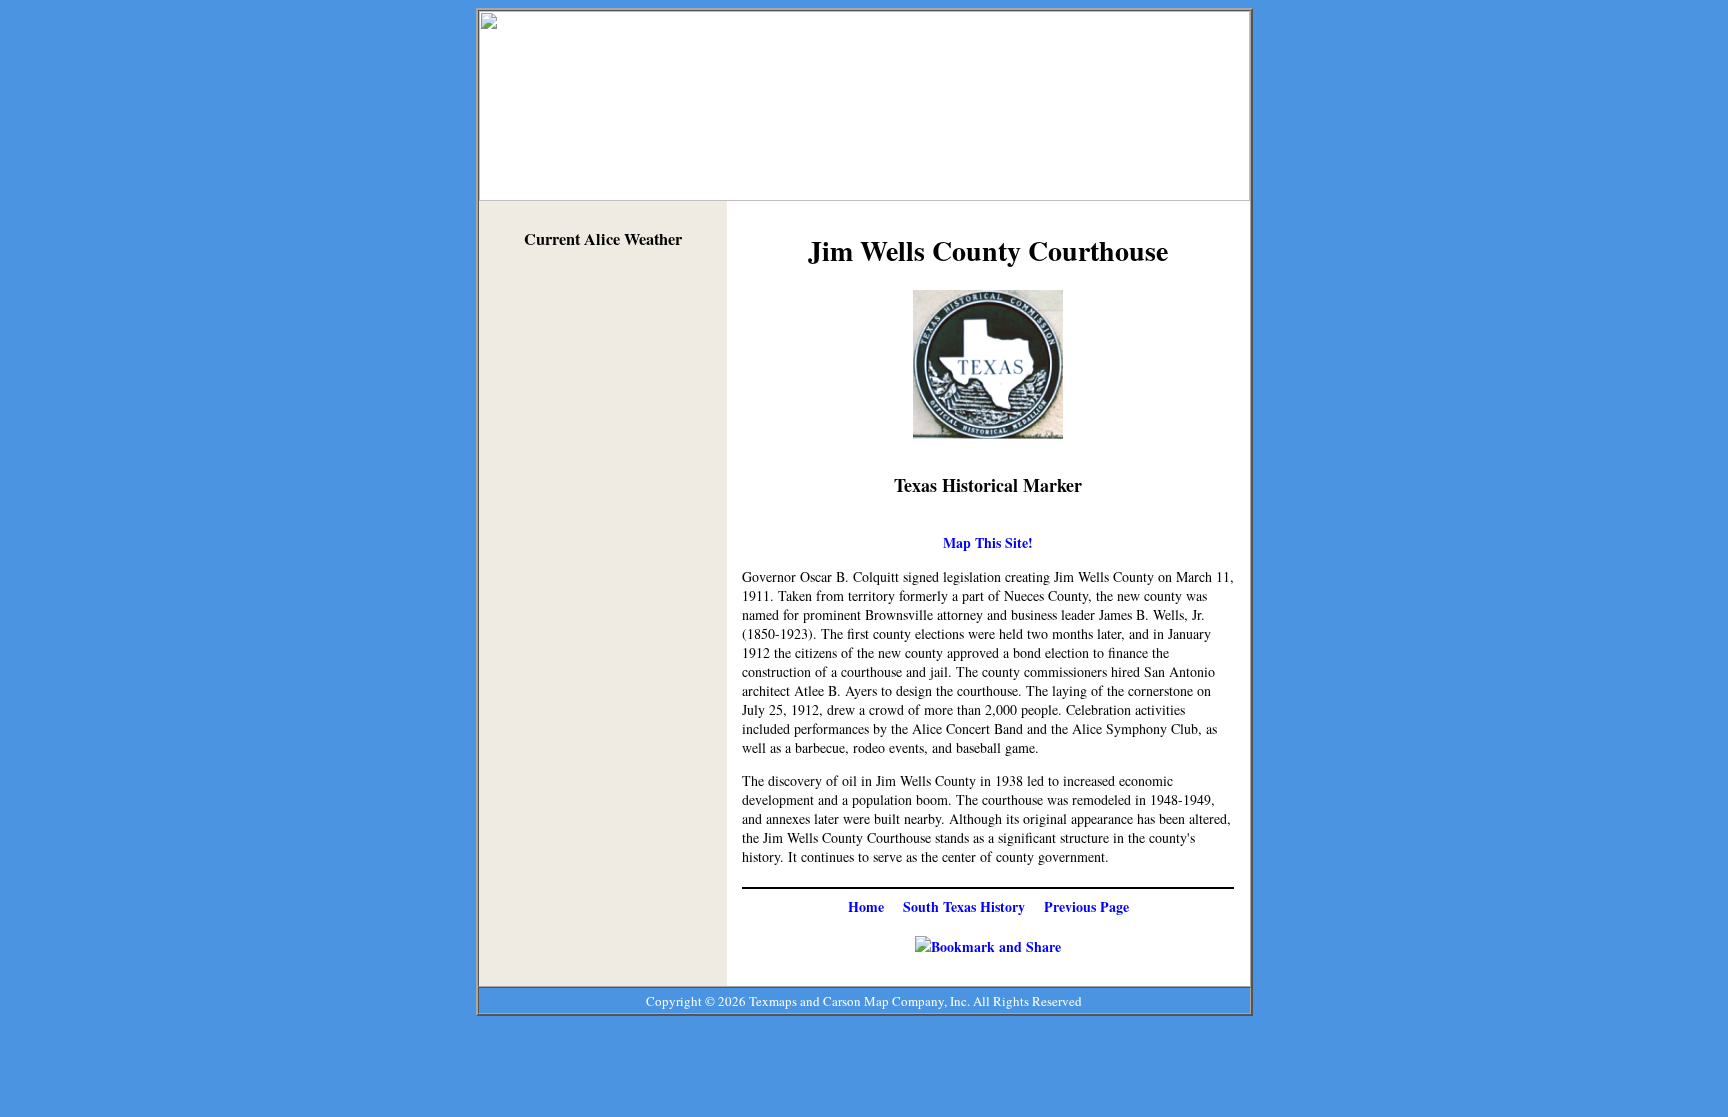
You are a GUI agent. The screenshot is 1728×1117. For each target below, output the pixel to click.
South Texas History (964, 906)
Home (866, 906)
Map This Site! (988, 542)
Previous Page (1086, 906)
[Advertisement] (603, 568)
